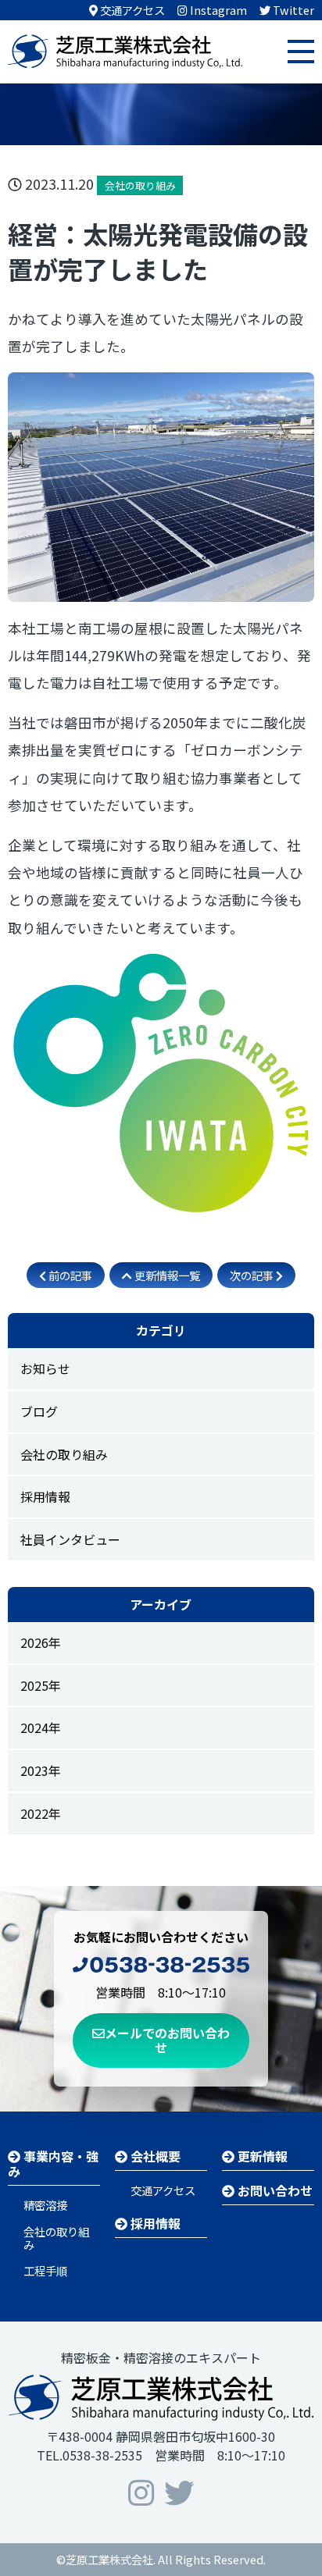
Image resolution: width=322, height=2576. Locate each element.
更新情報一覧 (166, 1275)
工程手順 (45, 2270)
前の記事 (69, 1275)
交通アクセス (163, 2190)
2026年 (41, 1642)
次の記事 (253, 1275)
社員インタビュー (70, 1539)
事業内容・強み (53, 2163)
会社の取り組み (64, 1454)
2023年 (41, 1770)
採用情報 (45, 1496)
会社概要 (154, 2156)
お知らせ (45, 1368)
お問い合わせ (274, 2190)
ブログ (39, 1411)
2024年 (41, 1727)
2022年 (41, 1813)
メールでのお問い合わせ (167, 2040)
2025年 (41, 1685)
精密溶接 (45, 2205)
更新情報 (261, 2156)
